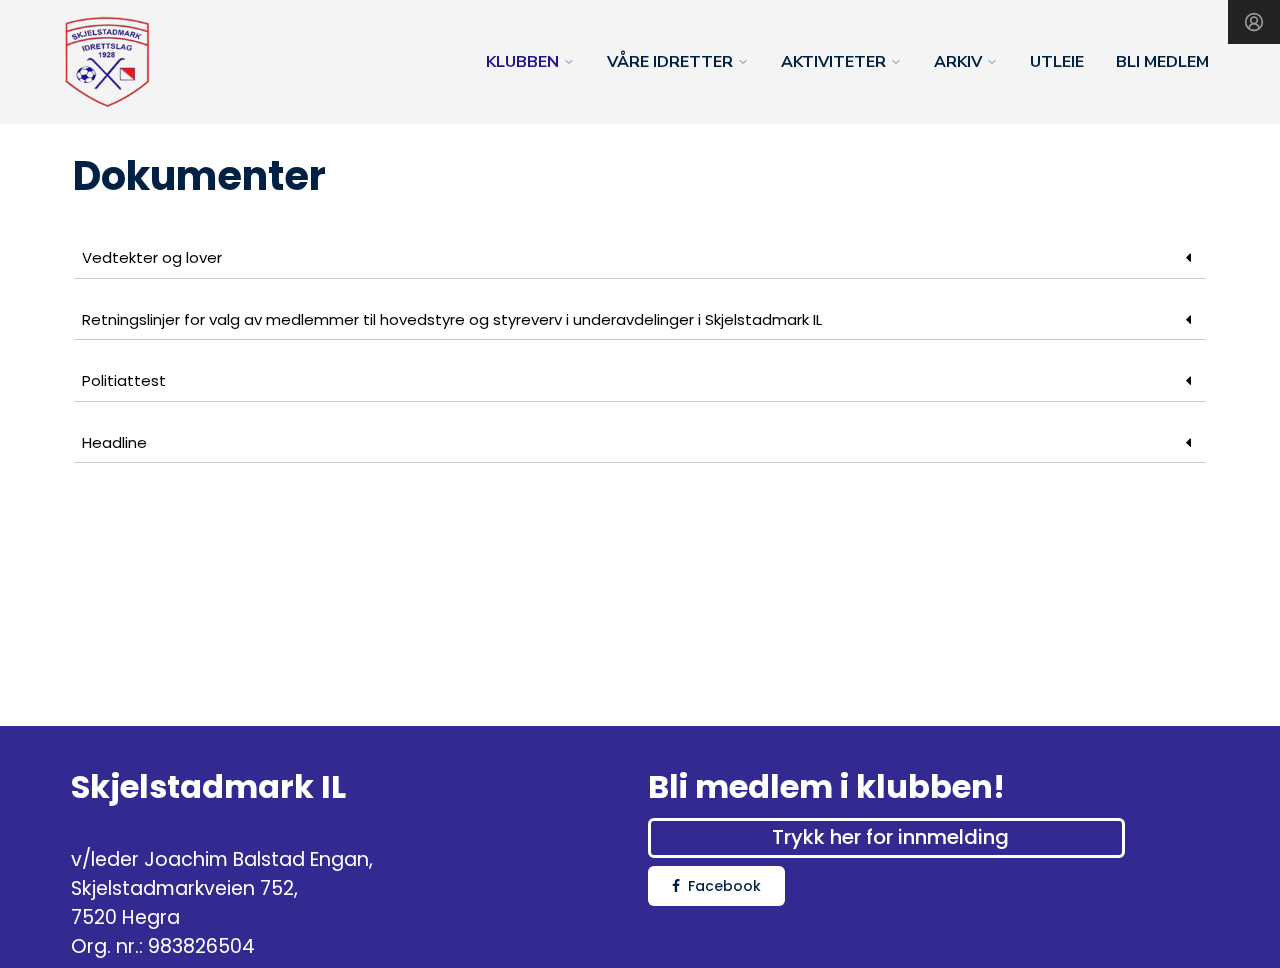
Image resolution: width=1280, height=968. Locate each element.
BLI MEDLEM (1162, 62)
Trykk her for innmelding (890, 837)
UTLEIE (1057, 62)
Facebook (724, 886)
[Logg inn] (1254, 22)
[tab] (640, 259)
